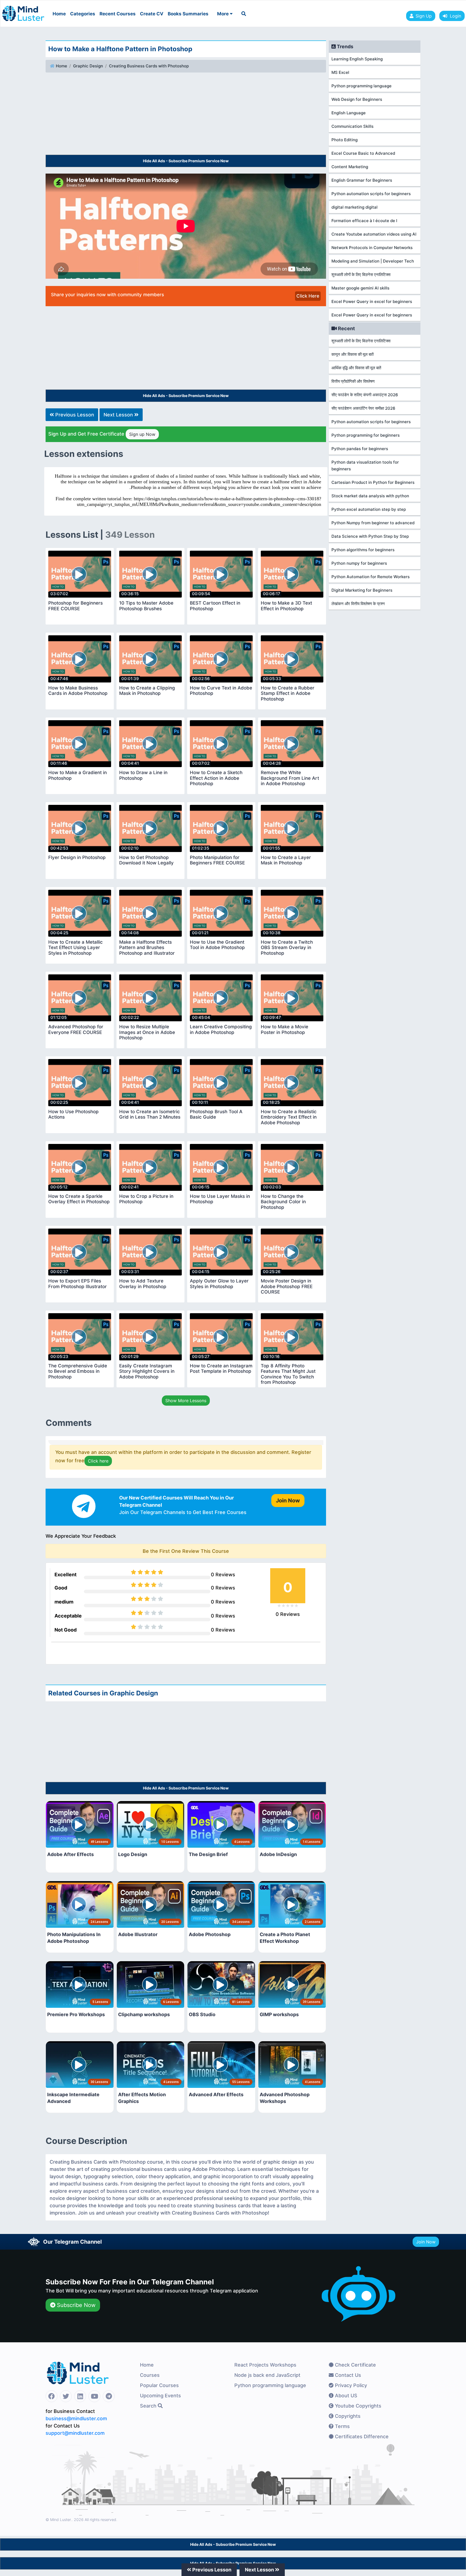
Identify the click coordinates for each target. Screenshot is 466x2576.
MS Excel (340, 72)
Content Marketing (350, 167)
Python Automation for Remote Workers (371, 577)
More (223, 14)
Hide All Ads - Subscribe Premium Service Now (186, 161)
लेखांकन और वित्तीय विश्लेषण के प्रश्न (358, 604)
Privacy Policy (350, 2385)
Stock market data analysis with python (370, 496)
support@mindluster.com (75, 2433)
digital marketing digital (354, 207)
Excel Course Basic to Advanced (363, 153)
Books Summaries (188, 14)
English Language (349, 113)
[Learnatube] (23, 11)
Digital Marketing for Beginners (362, 590)
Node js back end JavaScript (267, 2375)
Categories (83, 14)
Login (454, 16)
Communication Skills (352, 126)
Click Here (308, 296)
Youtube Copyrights (357, 2406)
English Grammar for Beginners (362, 180)
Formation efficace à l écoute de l (364, 221)
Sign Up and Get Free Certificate (102, 434)
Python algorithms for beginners (363, 550)
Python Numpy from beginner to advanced (373, 523)
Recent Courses (118, 14)
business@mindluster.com (76, 2418)
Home (59, 14)
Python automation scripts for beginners (371, 194)
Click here (98, 1461)
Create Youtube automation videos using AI (374, 234)
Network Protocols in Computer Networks (372, 248)
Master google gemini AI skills (360, 288)
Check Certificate (355, 2365)
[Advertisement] (186, 115)
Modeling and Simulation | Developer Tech (373, 261)
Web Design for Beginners (357, 99)
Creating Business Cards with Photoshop (149, 66)
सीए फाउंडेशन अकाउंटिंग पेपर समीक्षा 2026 (363, 408)
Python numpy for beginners (359, 563)
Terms (342, 2426)
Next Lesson (119, 415)
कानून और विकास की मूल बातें (352, 354)
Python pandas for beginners (360, 449)
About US (345, 2396)
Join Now (426, 2242)
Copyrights (347, 2416)
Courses (150, 2375)
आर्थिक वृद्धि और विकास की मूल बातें (356, 368)
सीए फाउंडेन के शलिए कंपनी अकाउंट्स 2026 (365, 395)
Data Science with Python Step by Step (370, 536)
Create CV (152, 14)
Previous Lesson (74, 415)
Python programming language (362, 86)
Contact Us (347, 2375)
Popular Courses (159, 2385)
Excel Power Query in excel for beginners (372, 301)
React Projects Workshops (265, 2365)
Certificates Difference (361, 2437)
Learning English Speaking (357, 59)
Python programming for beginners (366, 435)
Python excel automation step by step (369, 509)
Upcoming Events (160, 2396)
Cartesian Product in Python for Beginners (373, 482)
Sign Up (424, 16)
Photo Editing (345, 140)
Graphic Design (88, 66)
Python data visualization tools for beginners (365, 465)
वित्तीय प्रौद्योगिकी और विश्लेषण (353, 381)
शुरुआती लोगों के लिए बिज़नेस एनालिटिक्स (361, 275)
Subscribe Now (75, 2305)
